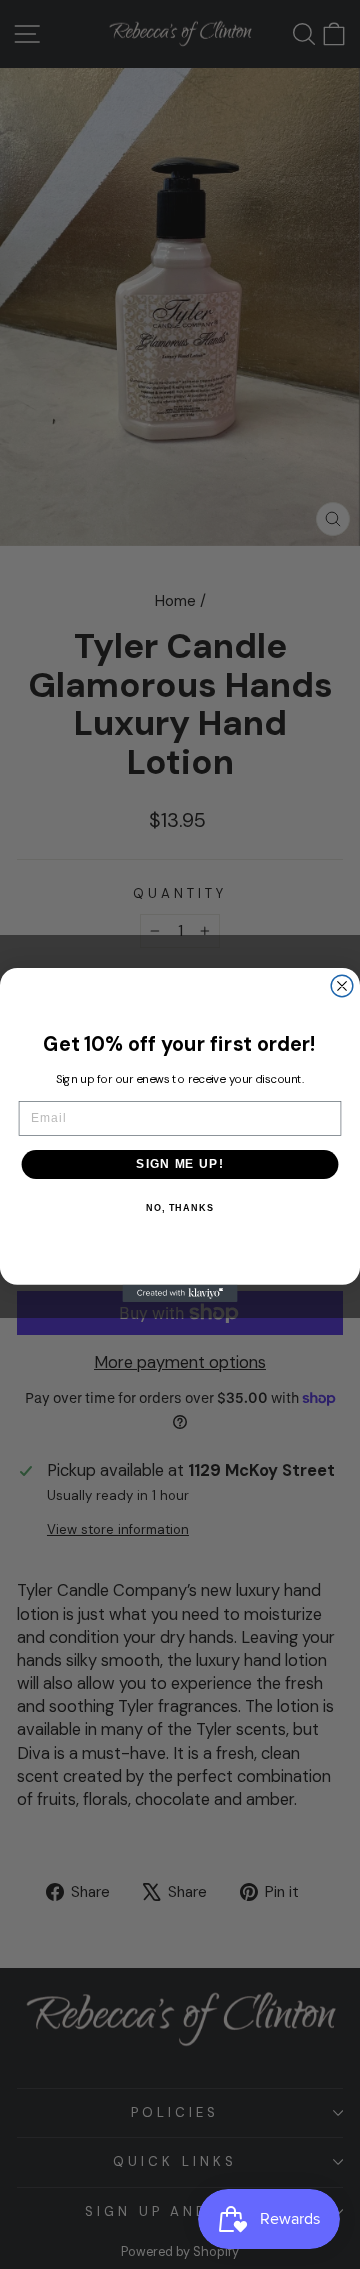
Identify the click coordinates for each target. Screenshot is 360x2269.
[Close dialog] (342, 986)
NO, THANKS (180, 1207)
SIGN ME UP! (179, 1164)
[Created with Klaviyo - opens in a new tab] (179, 1292)
